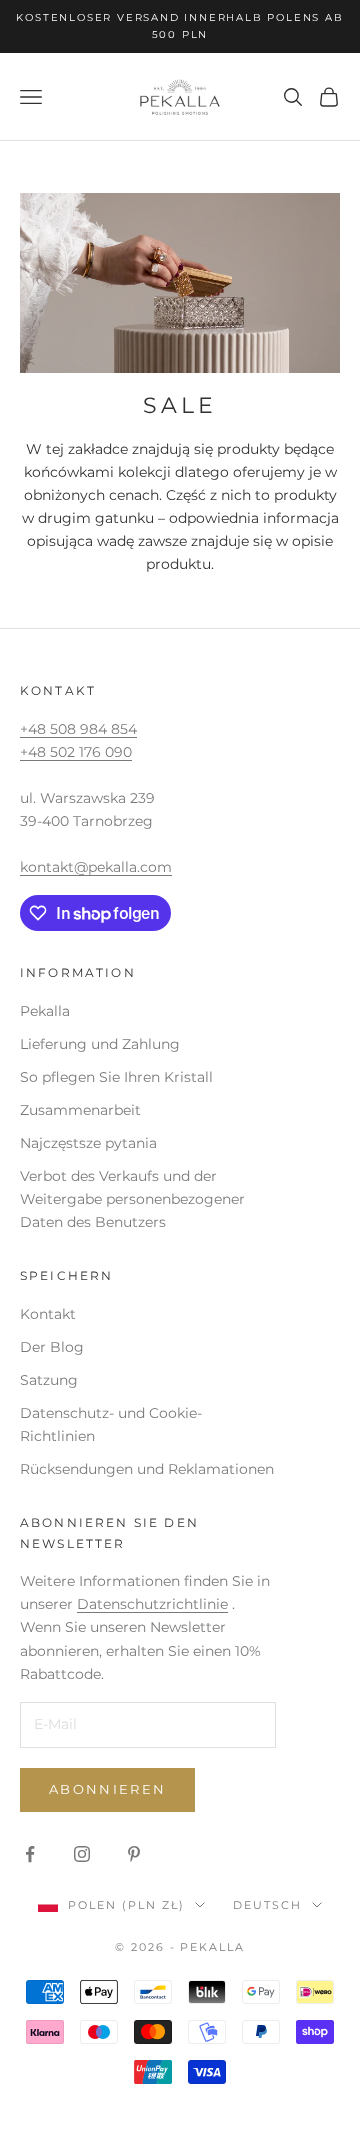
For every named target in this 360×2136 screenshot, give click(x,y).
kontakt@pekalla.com (96, 867)
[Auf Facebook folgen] (30, 1854)
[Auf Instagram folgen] (82, 1854)
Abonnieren (107, 1789)
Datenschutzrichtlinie (152, 1604)
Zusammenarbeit (80, 1110)
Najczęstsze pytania (88, 1143)
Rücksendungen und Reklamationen (147, 1469)
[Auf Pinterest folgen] (134, 1854)
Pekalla (45, 1011)
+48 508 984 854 (78, 729)
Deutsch (267, 1905)
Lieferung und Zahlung (100, 1044)
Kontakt (48, 1314)
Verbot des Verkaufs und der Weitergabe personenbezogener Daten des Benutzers (132, 1199)
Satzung (49, 1380)
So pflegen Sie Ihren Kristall (116, 1077)
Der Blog (52, 1347)
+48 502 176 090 (76, 752)
